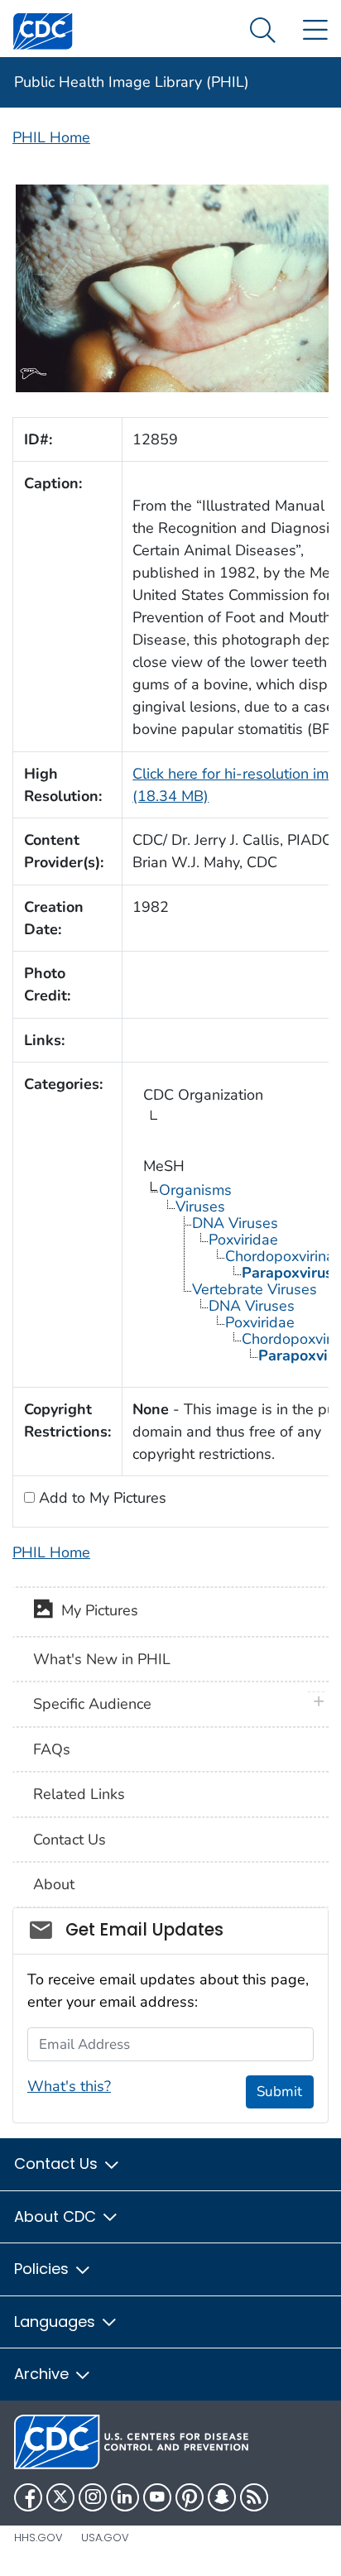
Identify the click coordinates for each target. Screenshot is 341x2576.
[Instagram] (93, 2497)
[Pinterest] (190, 2497)
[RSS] (254, 2497)
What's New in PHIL (102, 1659)
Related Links (79, 1794)
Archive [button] (43, 2374)
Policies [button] (43, 2269)
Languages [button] (57, 2322)
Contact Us (70, 1840)
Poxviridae (243, 1240)
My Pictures (96, 1611)
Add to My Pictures (101, 1498)
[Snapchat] (222, 2497)
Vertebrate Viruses (255, 1289)
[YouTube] (157, 2497)
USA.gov (105, 2538)
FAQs (52, 1749)
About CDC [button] (57, 2216)
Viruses (200, 1206)
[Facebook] (28, 2497)
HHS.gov (38, 2538)
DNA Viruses (235, 1223)
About (54, 1884)
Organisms (195, 1190)
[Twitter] (60, 2497)
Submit (279, 2092)
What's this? (69, 2086)
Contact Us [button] (58, 2163)
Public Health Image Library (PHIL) (132, 82)
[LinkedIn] (125, 2497)
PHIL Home (51, 137)
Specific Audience (92, 1704)
